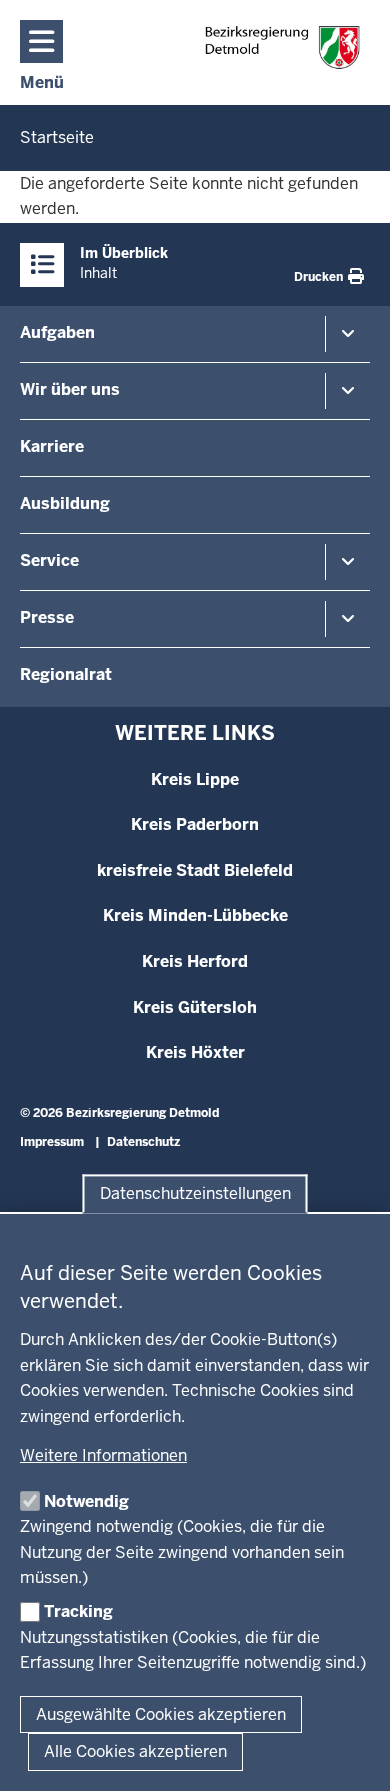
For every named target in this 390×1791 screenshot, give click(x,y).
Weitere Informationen (103, 1455)
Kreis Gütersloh (195, 1007)
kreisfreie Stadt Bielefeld (195, 870)
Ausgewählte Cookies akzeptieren (161, 1714)
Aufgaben (57, 332)
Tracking (78, 1611)
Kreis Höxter (195, 1052)
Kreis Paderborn (195, 824)
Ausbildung (65, 503)
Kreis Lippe (195, 779)
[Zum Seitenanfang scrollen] (350, 1754)
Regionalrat (66, 674)
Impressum (52, 1142)
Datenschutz (143, 1142)
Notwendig (86, 1501)
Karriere (52, 446)
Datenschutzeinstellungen (195, 1193)
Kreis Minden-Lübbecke (195, 915)
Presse (47, 617)
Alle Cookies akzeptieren (135, 1751)
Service (49, 560)
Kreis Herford (195, 961)
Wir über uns (70, 389)
